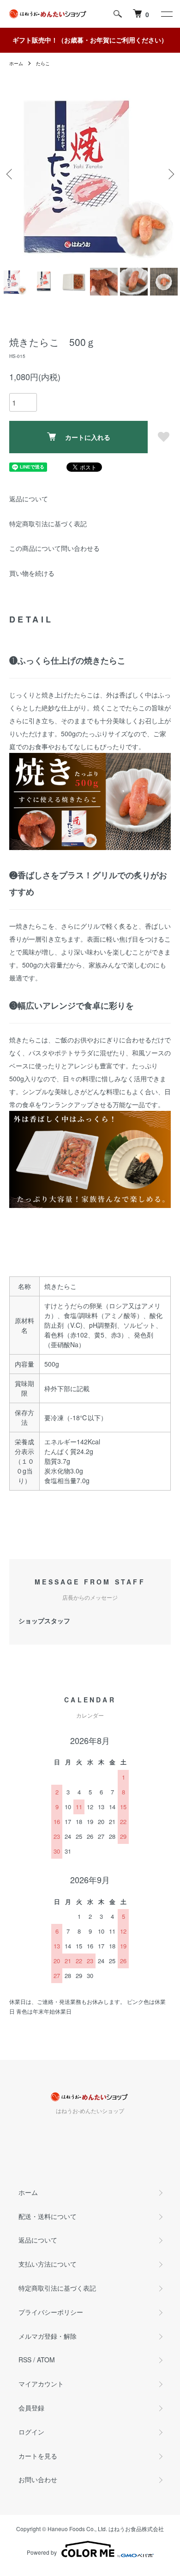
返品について (29, 499)
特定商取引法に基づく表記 (48, 524)
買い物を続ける (32, 573)
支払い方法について (48, 2264)
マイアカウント (41, 2384)
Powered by (42, 2552)
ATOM (46, 2360)
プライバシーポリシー (51, 2312)
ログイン (31, 2432)
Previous (10, 174)
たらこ (43, 63)
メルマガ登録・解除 (48, 2336)
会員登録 (31, 2408)
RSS (25, 2360)
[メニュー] (166, 14)
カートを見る (38, 2456)
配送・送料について (48, 2216)
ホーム (16, 63)
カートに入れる (88, 437)
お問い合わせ (38, 2479)
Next (170, 174)
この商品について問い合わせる (54, 548)
